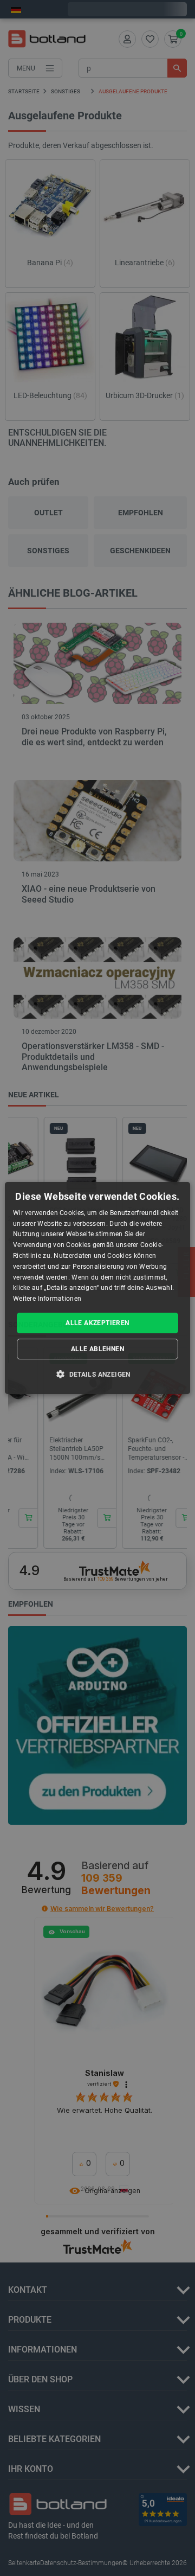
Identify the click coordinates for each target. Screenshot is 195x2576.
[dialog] (97, 1288)
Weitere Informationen (47, 1299)
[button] (97, 1374)
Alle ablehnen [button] (97, 1349)
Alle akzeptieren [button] (97, 1323)
